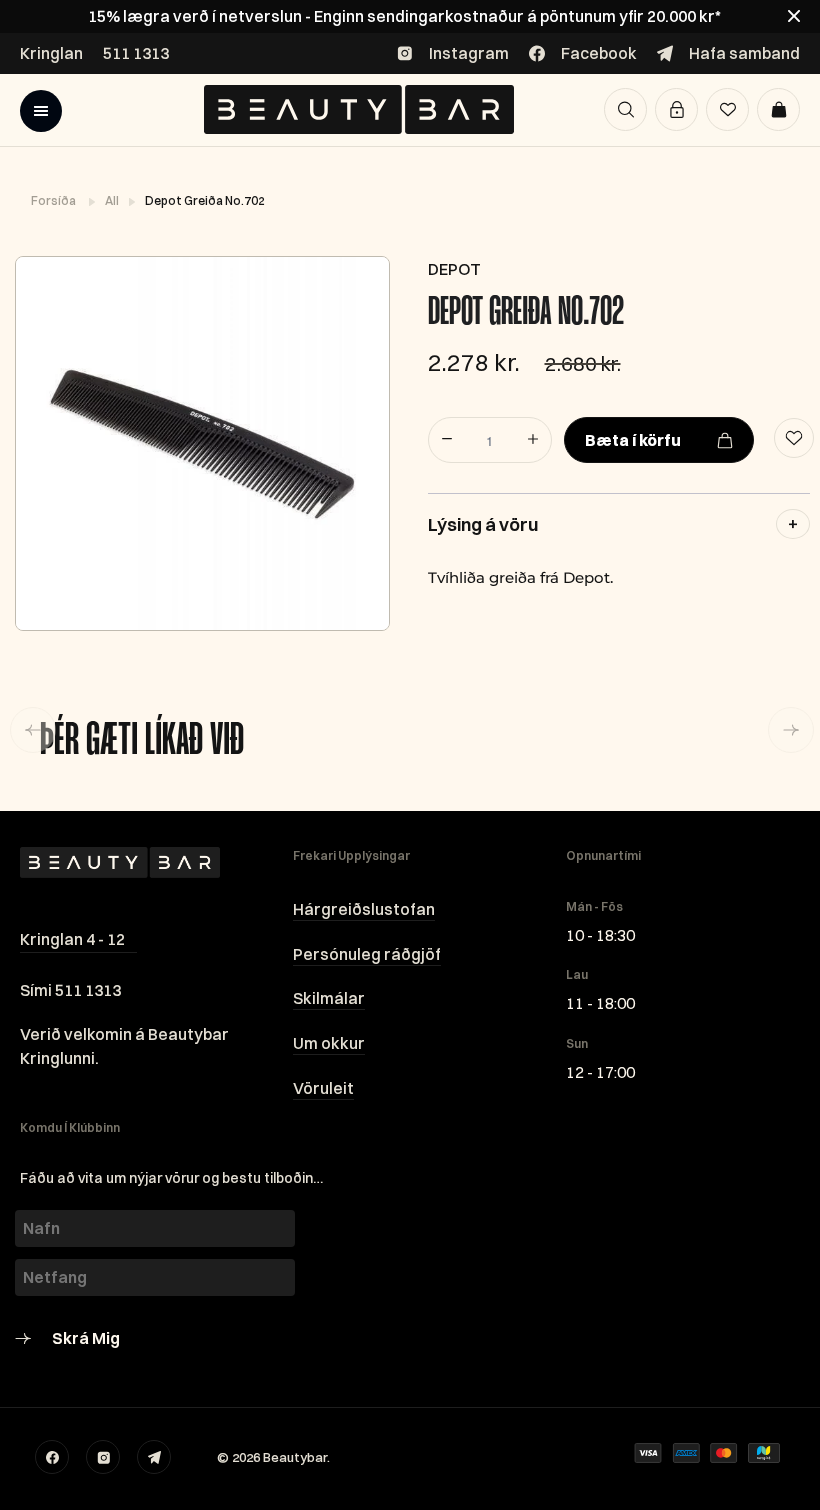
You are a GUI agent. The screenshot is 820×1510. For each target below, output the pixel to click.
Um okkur (329, 1043)
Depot (454, 269)
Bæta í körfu (633, 440)
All (113, 200)
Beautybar (295, 1457)
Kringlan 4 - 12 (72, 939)
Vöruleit (323, 1088)
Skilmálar (329, 998)
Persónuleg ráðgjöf (367, 954)
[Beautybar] (359, 109)
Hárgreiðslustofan (364, 909)
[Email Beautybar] (154, 1457)
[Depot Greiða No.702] (201, 443)
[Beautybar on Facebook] (52, 1457)
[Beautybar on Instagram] (103, 1457)
